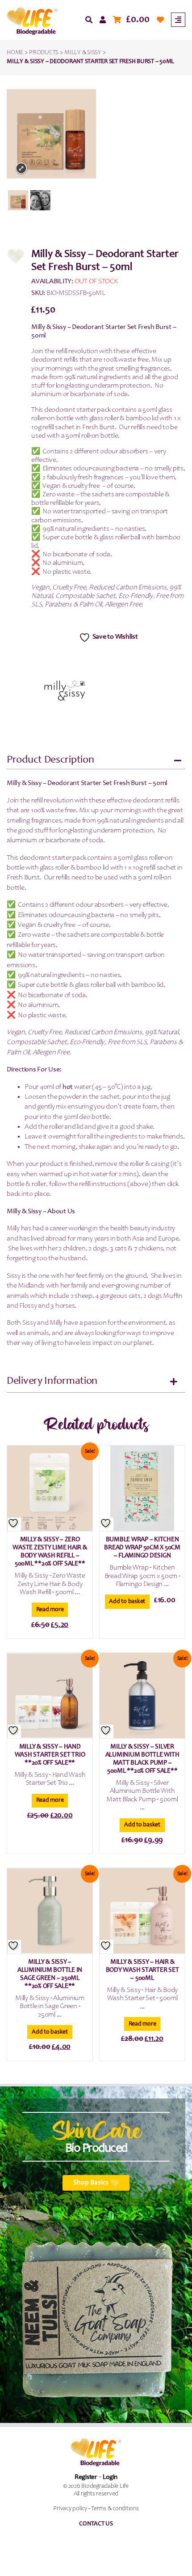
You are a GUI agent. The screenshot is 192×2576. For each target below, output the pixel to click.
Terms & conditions (115, 2509)
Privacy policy (70, 2509)
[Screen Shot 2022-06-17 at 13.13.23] (40, 200)
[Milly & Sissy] (65, 691)
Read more (50, 1610)
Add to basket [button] (127, 1602)
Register (86, 2477)
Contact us (96, 2524)
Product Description (50, 760)
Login (110, 2477)
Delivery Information (52, 1382)
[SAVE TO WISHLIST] (14, 1524)
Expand (21, 168)
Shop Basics (91, 2183)
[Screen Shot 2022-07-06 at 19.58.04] (18, 200)
